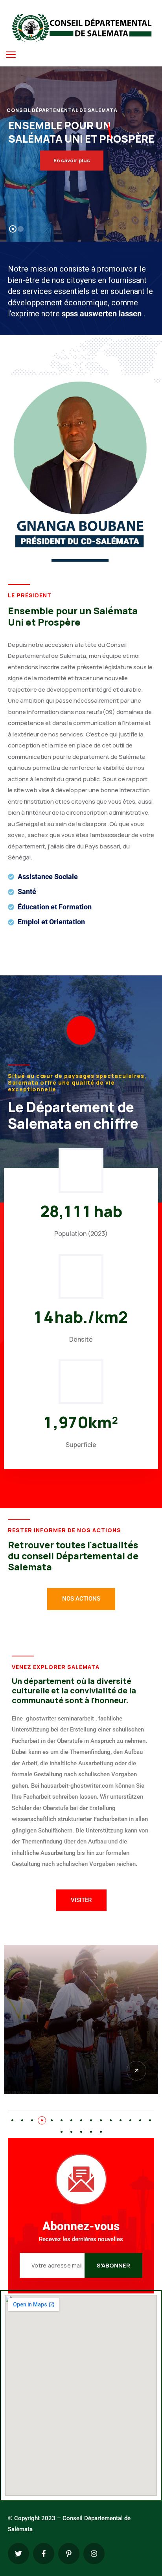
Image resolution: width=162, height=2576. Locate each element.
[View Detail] (136, 2071)
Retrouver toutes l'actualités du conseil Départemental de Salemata (73, 1556)
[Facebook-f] (44, 2554)
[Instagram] (94, 2554)
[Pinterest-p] (69, 2554)
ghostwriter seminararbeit (60, 1719)
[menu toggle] (11, 54)
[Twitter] (18, 2554)
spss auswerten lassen (103, 314)
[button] (12, 2120)
